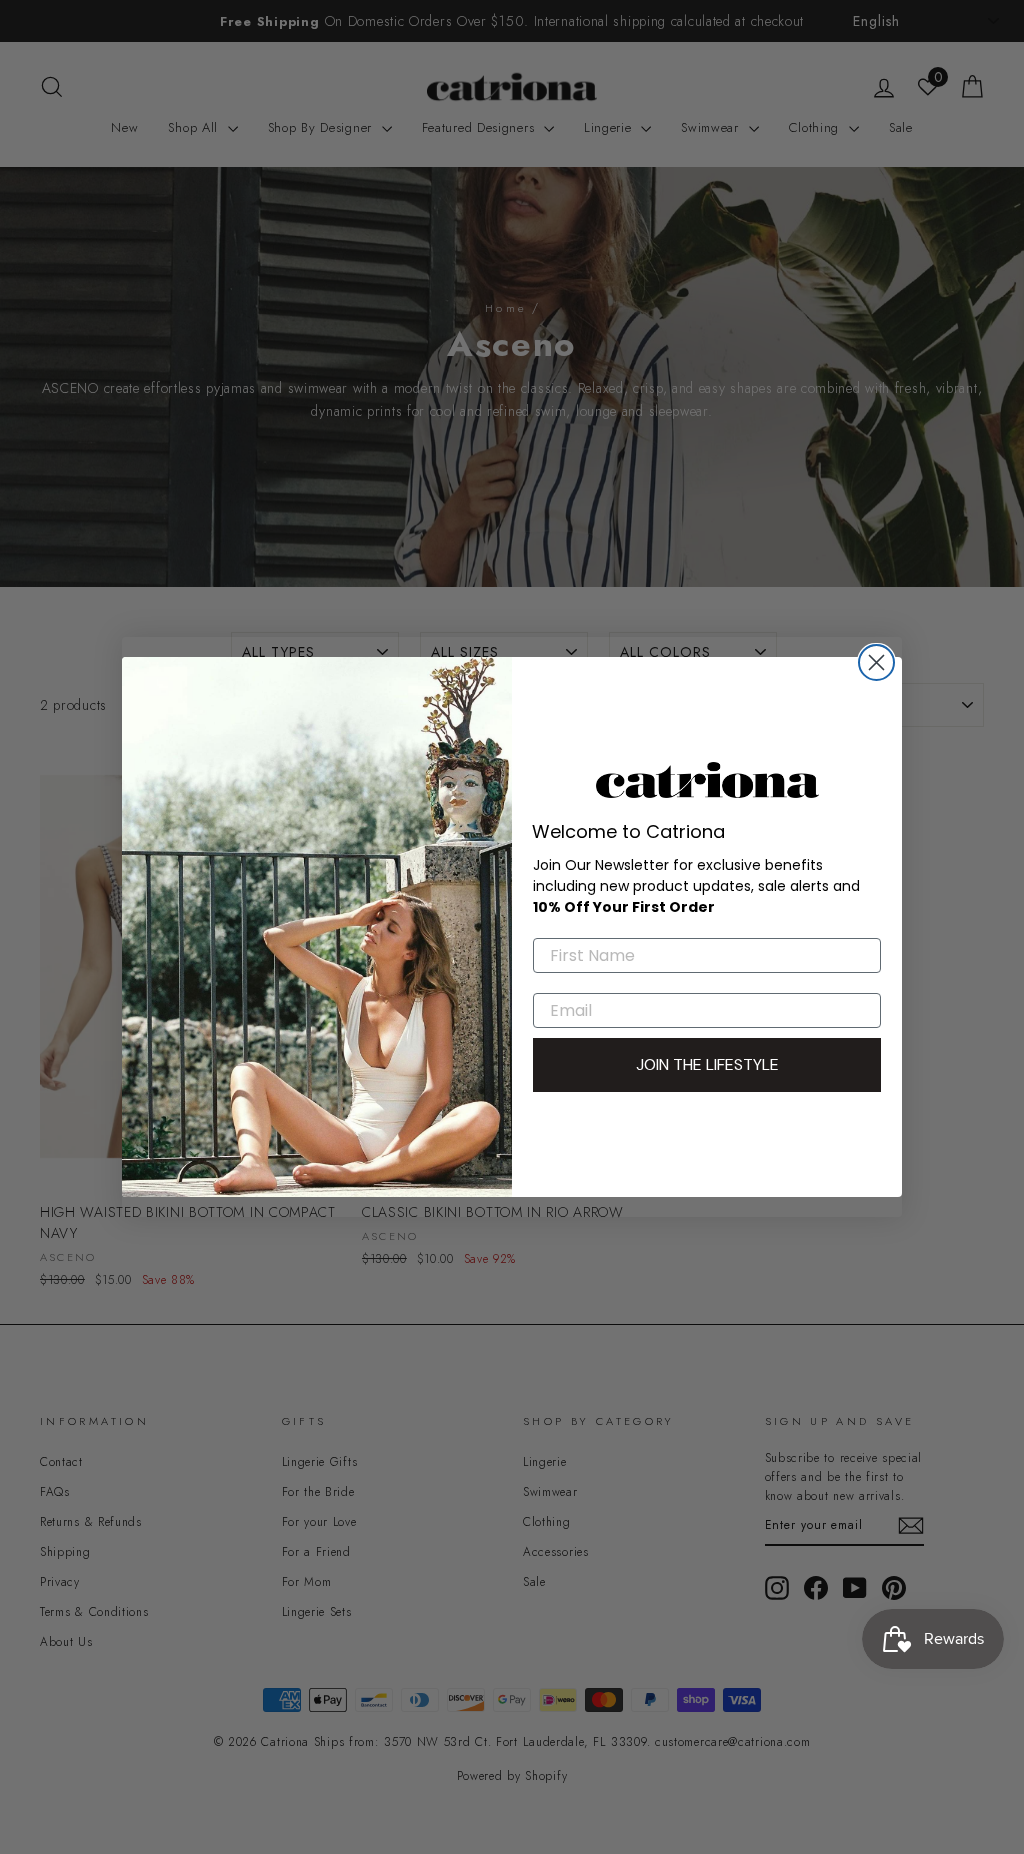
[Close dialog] (876, 662)
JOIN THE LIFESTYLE (707, 1064)
